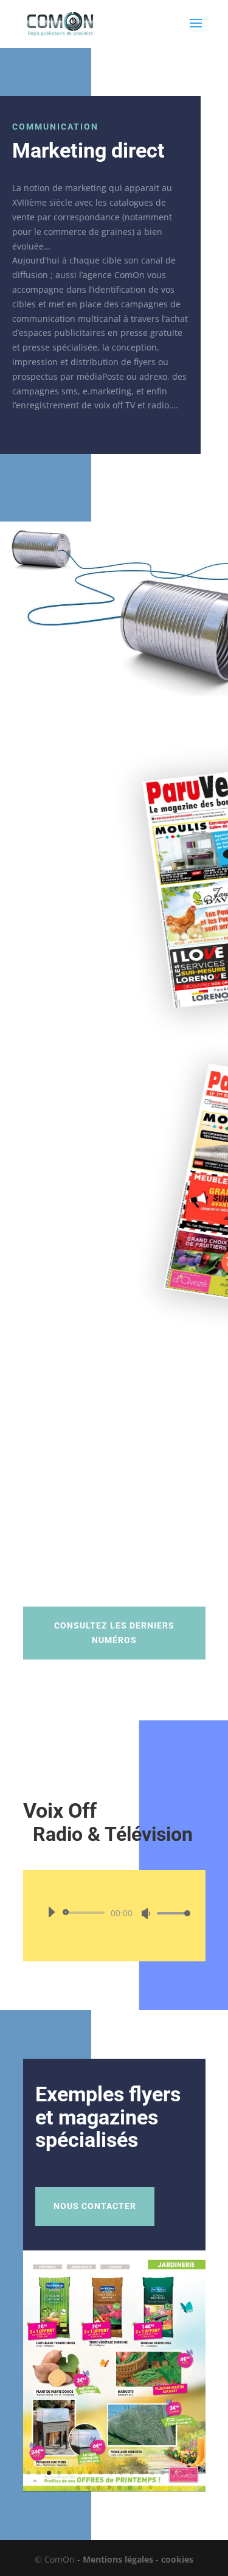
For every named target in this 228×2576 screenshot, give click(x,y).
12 (142, 2473)
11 (132, 2473)
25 (150, 2487)
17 (194, 2473)
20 (99, 2487)
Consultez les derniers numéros (114, 1633)
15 (173, 2473)
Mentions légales (118, 2559)
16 (183, 2473)
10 (121, 2473)
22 (119, 2487)
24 (140, 2487)
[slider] (170, 1913)
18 (78, 2487)
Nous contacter (95, 2206)
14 (163, 2473)
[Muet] (146, 1913)
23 (130, 2487)
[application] (114, 1913)
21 (109, 2487)
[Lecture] (51, 1912)
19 (88, 2487)
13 (152, 2473)
